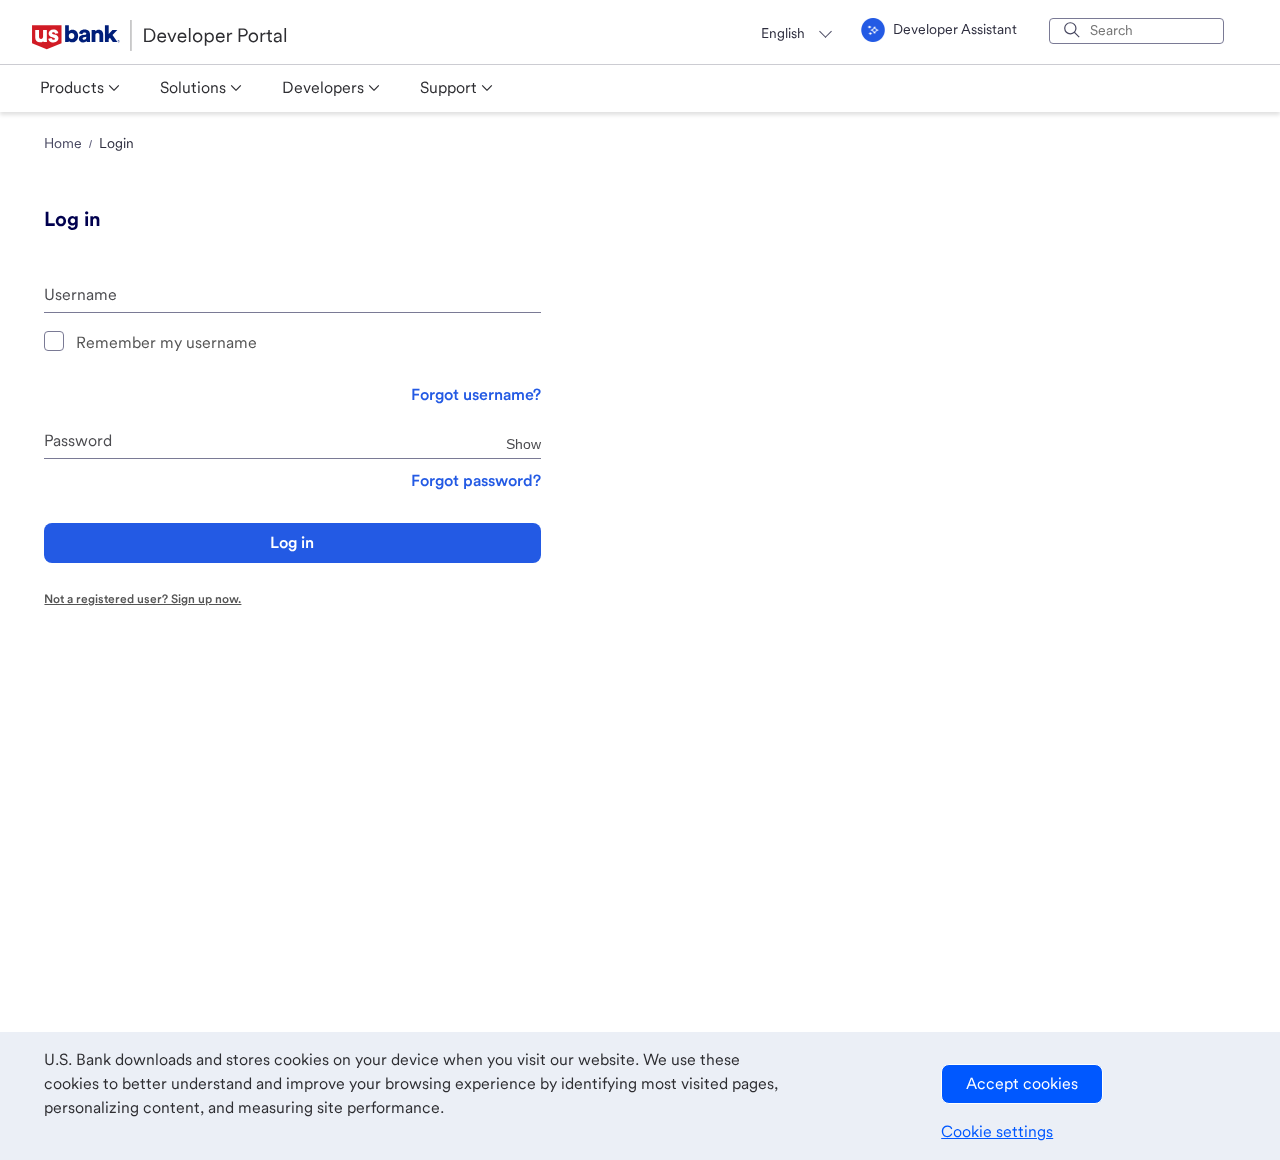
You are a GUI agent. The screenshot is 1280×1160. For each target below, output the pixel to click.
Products (72, 87)
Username (80, 294)
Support (448, 87)
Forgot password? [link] (476, 480)
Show (523, 443)
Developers (323, 87)
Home (63, 143)
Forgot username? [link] (476, 394)
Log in (292, 542)
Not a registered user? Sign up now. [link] (142, 599)
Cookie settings (997, 1131)
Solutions (193, 87)
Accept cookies (1022, 1083)
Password (78, 440)
